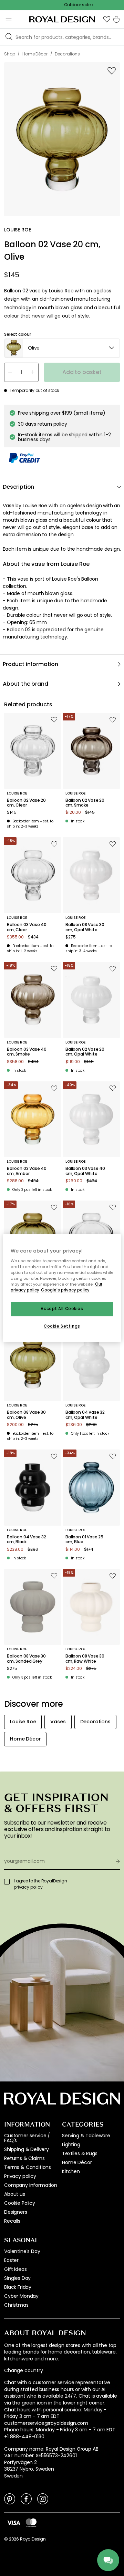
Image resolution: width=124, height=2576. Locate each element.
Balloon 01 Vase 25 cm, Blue (84, 1540)
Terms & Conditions (28, 2167)
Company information (31, 2185)
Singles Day (17, 2278)
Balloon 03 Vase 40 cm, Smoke (27, 1052)
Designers (16, 2212)
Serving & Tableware (86, 2136)
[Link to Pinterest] (10, 2499)
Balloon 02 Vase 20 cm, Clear (26, 803)
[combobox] (62, 348)
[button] (107, 19)
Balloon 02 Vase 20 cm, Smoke (85, 803)
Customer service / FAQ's (27, 2138)
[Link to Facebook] (26, 2499)
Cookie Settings (62, 1326)
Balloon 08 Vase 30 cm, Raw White (85, 1659)
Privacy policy (20, 2176)
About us (15, 2194)
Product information (30, 664)
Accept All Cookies (62, 1309)
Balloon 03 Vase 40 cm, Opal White (85, 1171)
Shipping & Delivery (27, 2149)
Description (18, 487)
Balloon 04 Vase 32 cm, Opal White (85, 1415)
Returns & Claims (24, 2158)
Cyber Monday (21, 2296)
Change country (24, 2371)
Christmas (16, 2305)
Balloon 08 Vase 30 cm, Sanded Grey (26, 1659)
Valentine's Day (22, 2251)
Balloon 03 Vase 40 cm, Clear (27, 927)
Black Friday (18, 2287)
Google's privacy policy (65, 1290)
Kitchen (71, 2171)
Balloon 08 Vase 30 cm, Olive (26, 1415)
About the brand (25, 684)
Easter (11, 2260)
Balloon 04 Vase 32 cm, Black (27, 1540)
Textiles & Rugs (80, 2153)
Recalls (12, 2221)
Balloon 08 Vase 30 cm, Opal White (85, 927)
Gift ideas (15, 2269)
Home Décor (77, 2162)
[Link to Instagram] (43, 2499)
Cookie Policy (20, 2203)
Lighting (71, 2144)
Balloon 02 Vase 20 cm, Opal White (85, 1052)
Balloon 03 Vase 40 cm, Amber (27, 1171)
